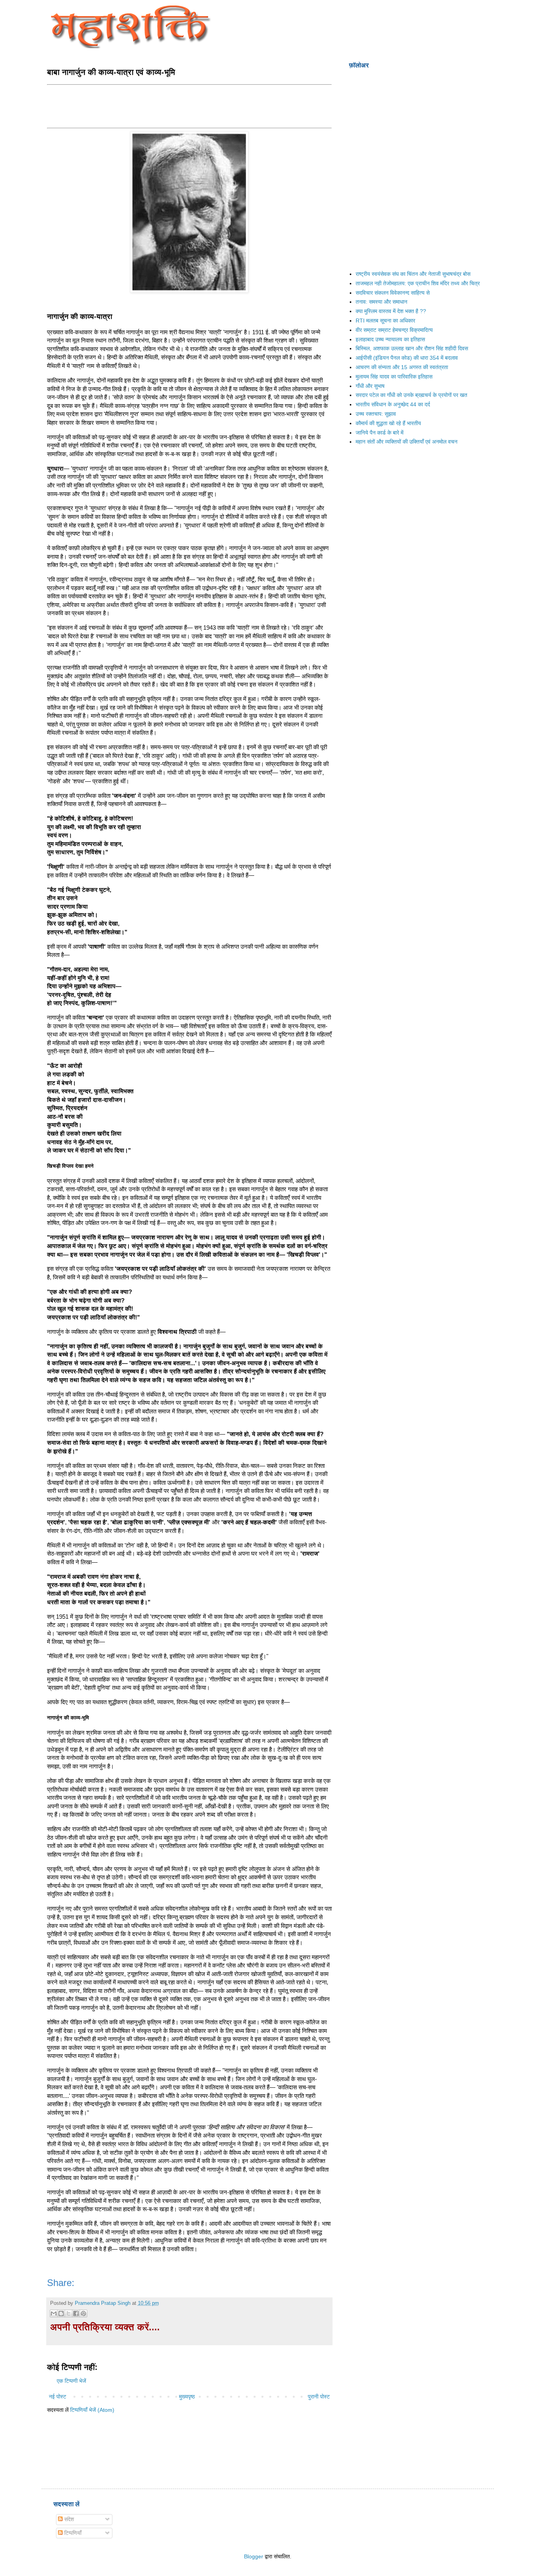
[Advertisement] (190, 105)
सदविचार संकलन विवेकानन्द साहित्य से (393, 293)
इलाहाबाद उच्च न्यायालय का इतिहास (390, 339)
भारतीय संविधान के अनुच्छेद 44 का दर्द (393, 404)
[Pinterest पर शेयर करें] (83, 2313)
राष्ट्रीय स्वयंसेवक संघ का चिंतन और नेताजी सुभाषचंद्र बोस (413, 274)
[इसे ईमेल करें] (54, 2313)
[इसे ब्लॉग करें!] (61, 2313)
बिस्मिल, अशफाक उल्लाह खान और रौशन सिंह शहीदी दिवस (412, 348)
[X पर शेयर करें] (69, 2313)
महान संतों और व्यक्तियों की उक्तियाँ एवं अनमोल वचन (407, 442)
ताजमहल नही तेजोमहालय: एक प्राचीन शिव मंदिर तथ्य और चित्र (418, 283)
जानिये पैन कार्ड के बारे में (380, 433)
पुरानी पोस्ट (319, 2397)
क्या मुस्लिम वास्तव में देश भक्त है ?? (391, 311)
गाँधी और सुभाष (370, 386)
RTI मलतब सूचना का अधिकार (385, 321)
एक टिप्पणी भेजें (71, 2381)
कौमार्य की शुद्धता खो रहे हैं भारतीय (388, 423)
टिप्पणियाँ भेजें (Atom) (92, 2410)
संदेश (68, 2519)
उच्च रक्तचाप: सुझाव (376, 414)
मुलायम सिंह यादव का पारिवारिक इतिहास (394, 377)
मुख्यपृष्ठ (187, 2397)
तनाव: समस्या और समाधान (381, 302)
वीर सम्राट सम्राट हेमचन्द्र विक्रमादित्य (394, 330)
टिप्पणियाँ (72, 2533)
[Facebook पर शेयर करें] (76, 2313)
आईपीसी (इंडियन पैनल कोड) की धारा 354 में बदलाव (407, 358)
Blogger (254, 2556)
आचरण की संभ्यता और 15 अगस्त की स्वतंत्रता (402, 367)
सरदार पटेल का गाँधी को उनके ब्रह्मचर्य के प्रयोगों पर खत (411, 395)
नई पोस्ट (58, 2397)
